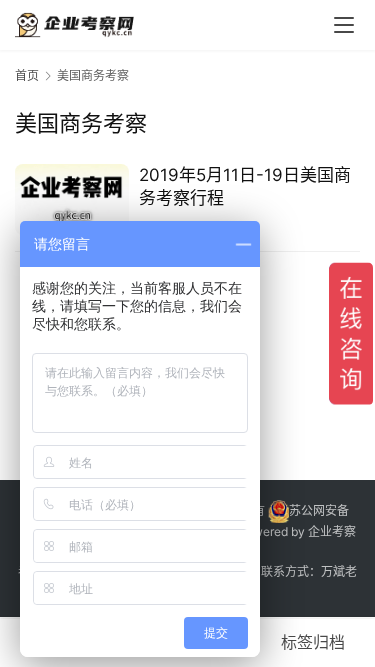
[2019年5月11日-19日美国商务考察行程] (72, 199)
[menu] (344, 25)
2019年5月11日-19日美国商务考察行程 (245, 186)
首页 (27, 75)
